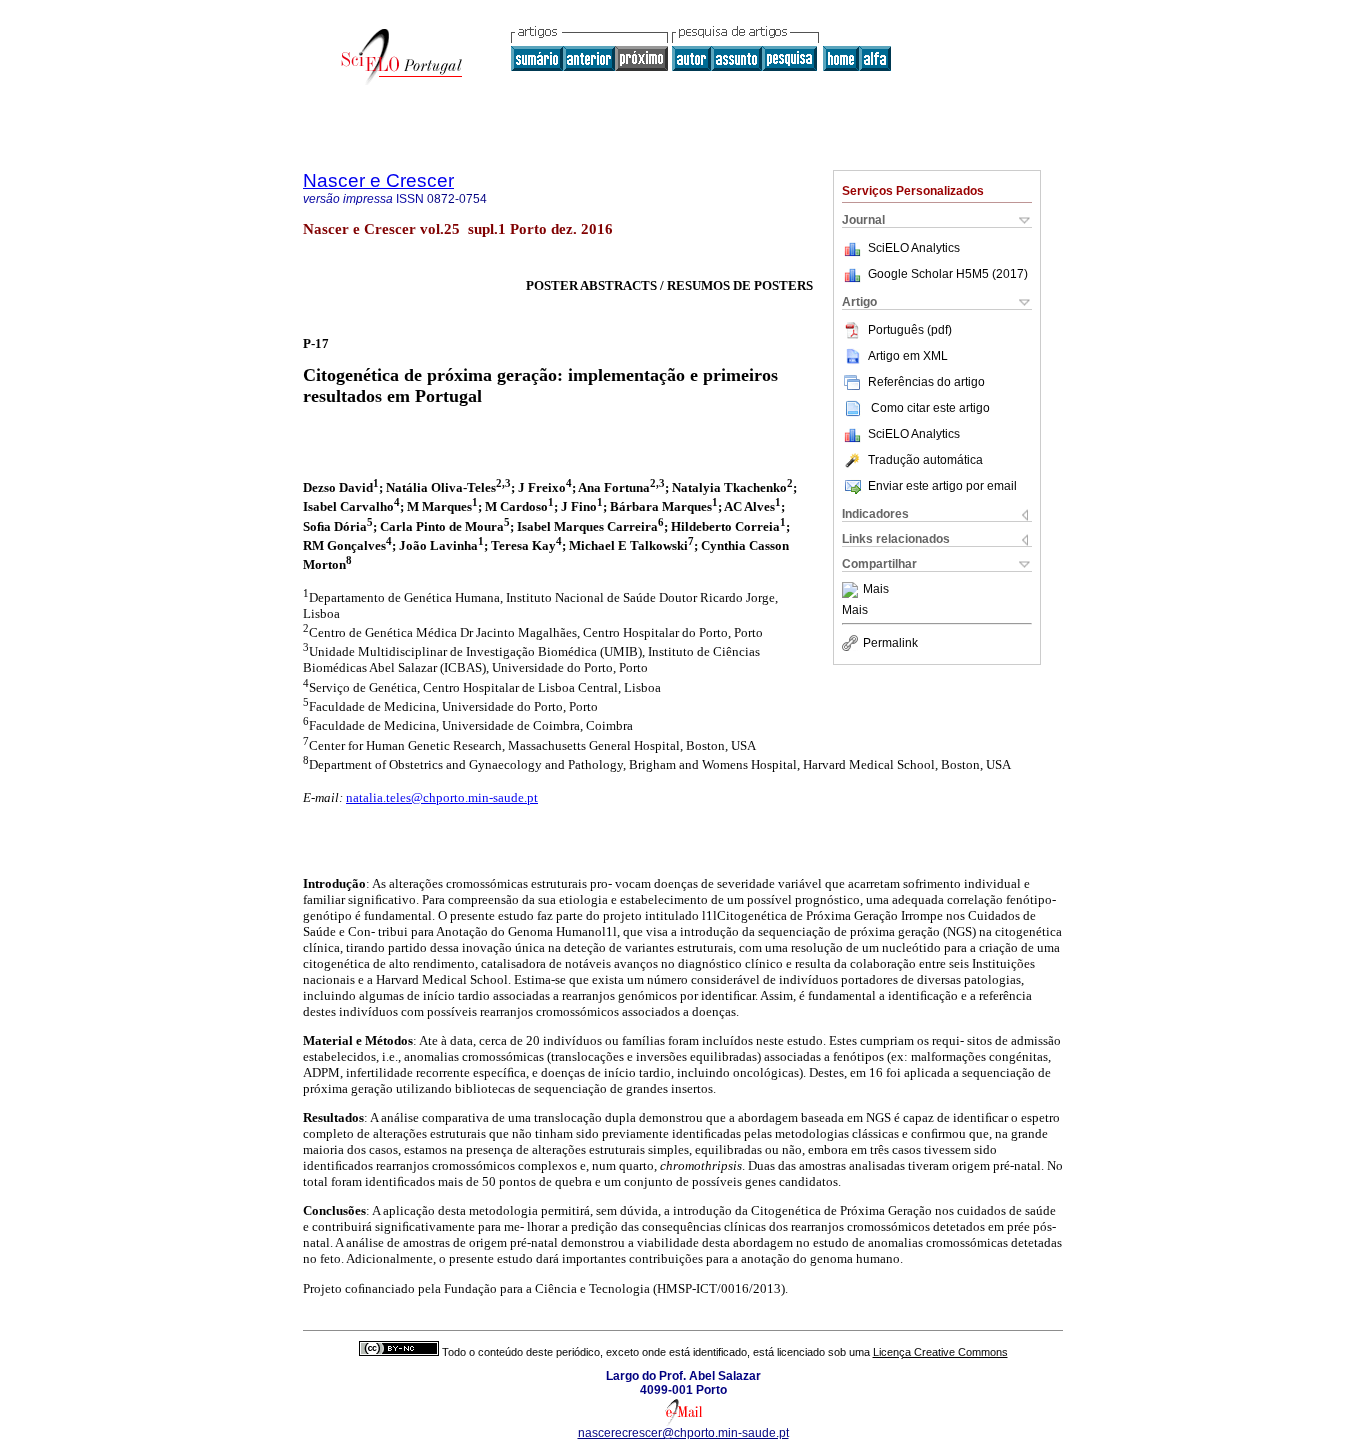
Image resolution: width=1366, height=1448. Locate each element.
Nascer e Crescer (378, 180)
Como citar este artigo (930, 408)
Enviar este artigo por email (942, 486)
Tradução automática (925, 460)
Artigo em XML (908, 356)
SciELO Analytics (914, 248)
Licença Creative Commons (940, 1352)
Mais (876, 590)
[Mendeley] (852, 590)
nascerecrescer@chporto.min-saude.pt (683, 1433)
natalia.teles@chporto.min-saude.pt (442, 797)
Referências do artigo (926, 382)
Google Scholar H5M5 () (948, 274)
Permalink (890, 643)
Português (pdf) (910, 330)
